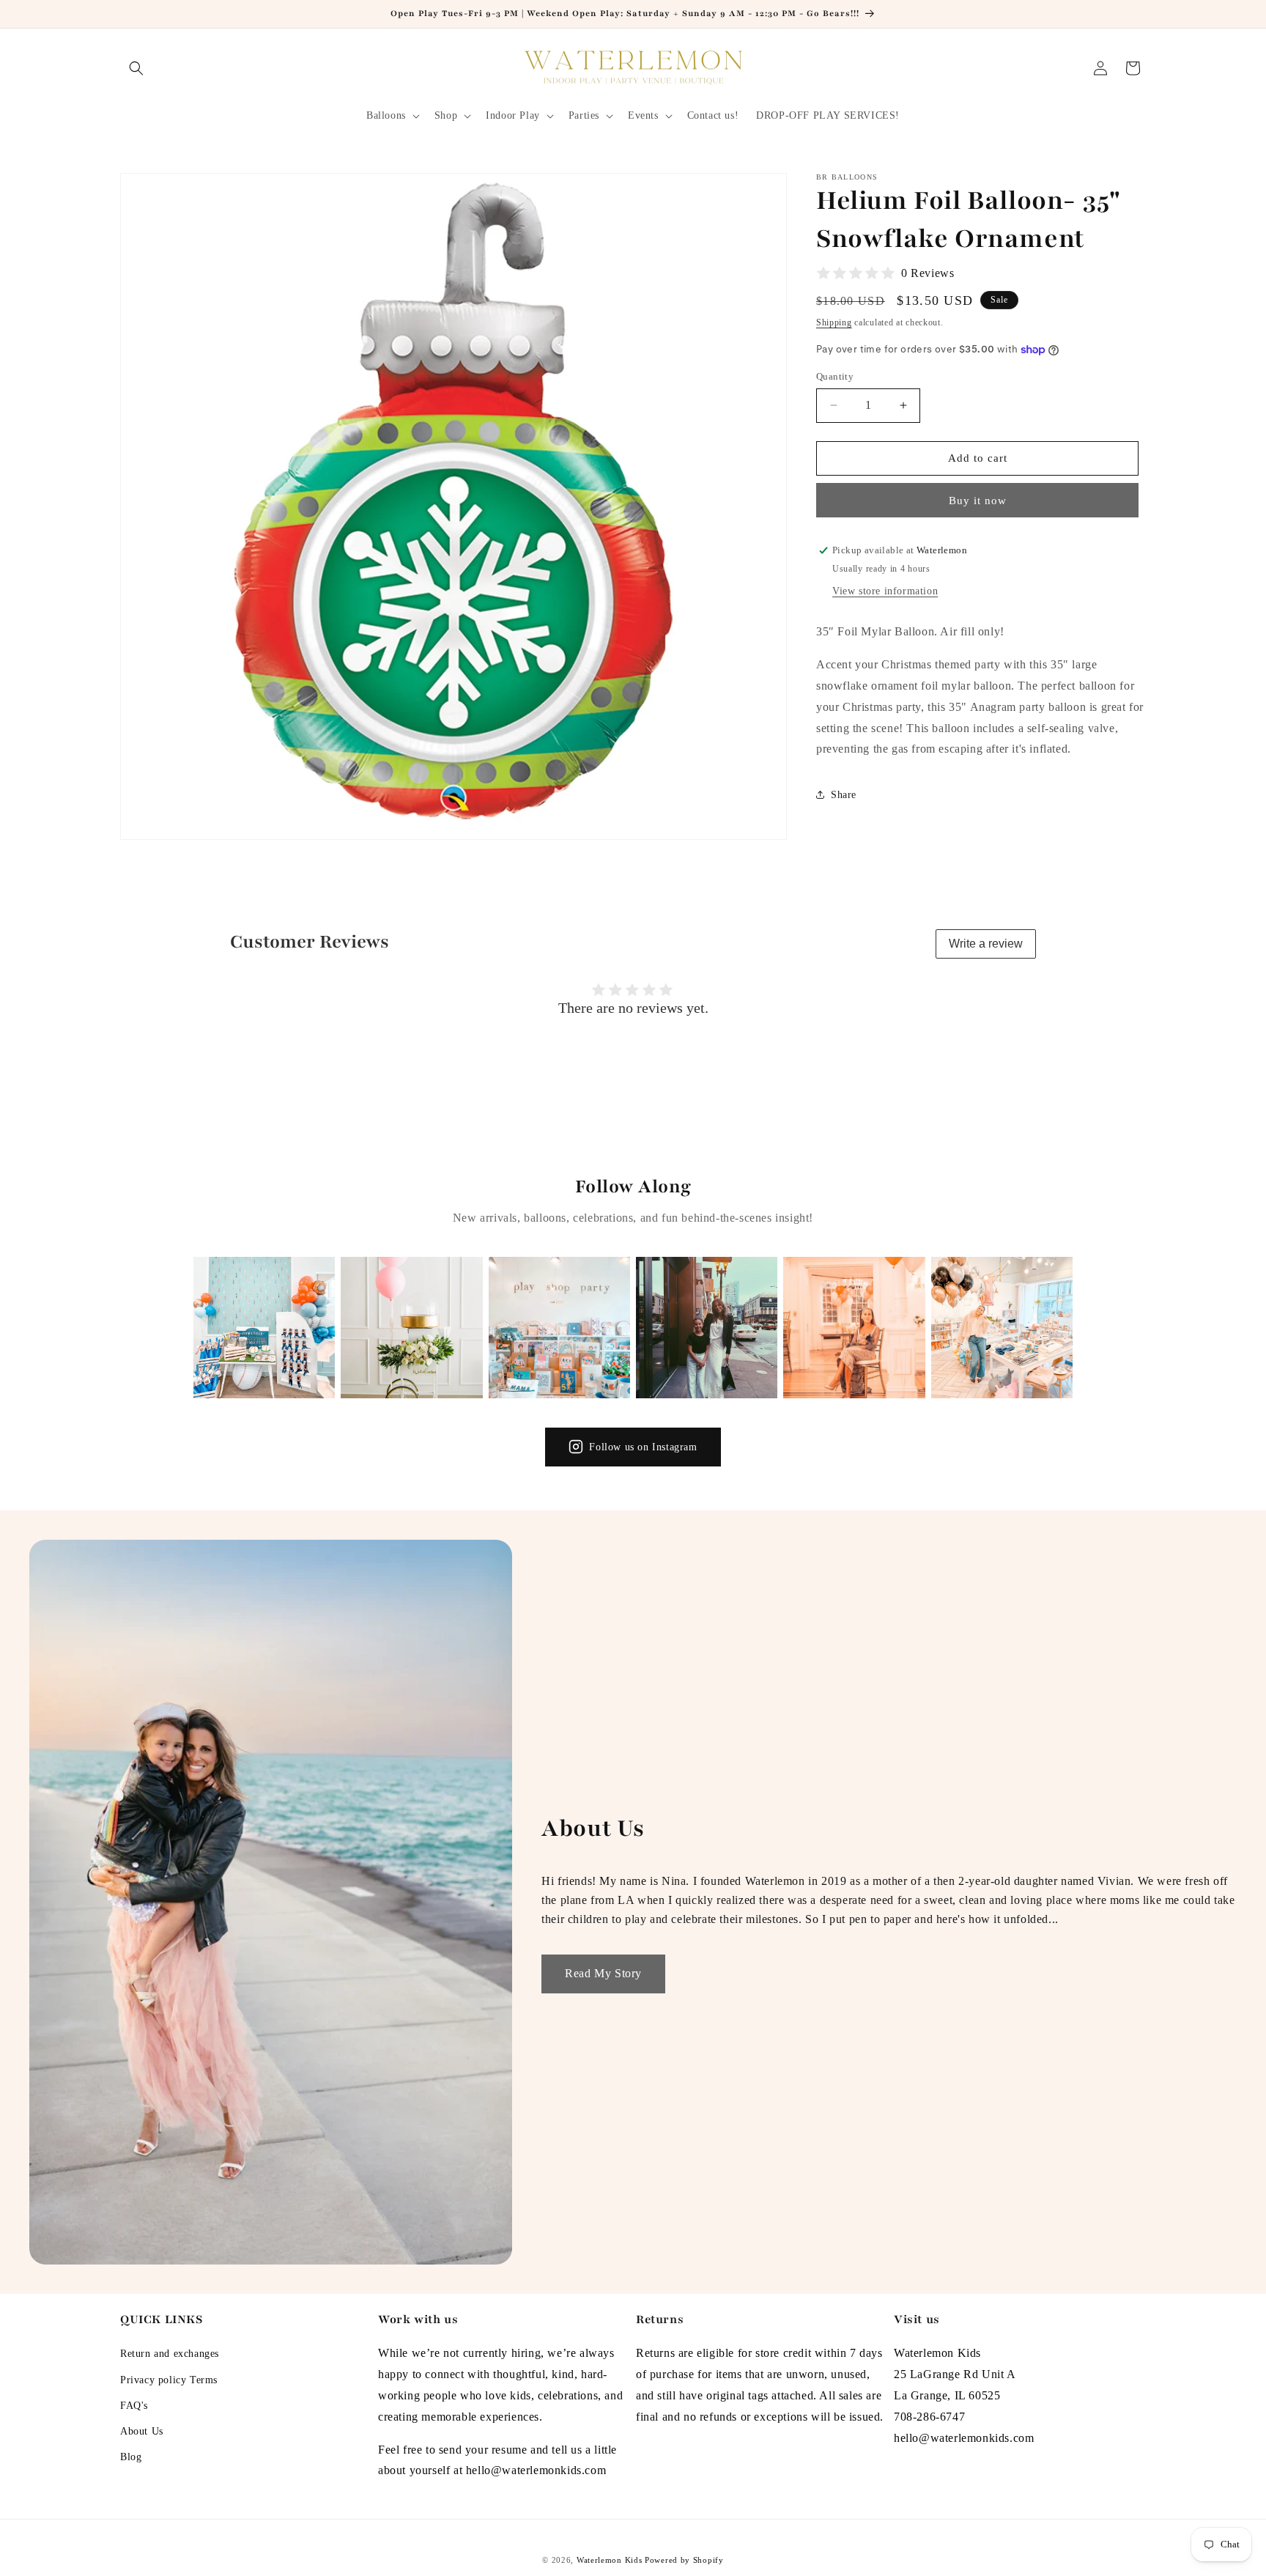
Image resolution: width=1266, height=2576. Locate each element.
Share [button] (844, 795)
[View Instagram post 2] (411, 1328)
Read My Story (603, 1973)
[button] (136, 68)
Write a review (986, 944)
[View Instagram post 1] (264, 1328)
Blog (131, 2458)
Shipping (834, 322)
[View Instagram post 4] (707, 1328)
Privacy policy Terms (169, 2380)
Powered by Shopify (684, 2560)
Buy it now (978, 501)
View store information (885, 591)
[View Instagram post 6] (1002, 1328)
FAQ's (134, 2406)
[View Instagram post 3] (559, 1328)
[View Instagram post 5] (854, 1328)
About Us (142, 2431)
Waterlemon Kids (610, 2560)
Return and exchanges (170, 2354)
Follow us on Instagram (643, 1447)
